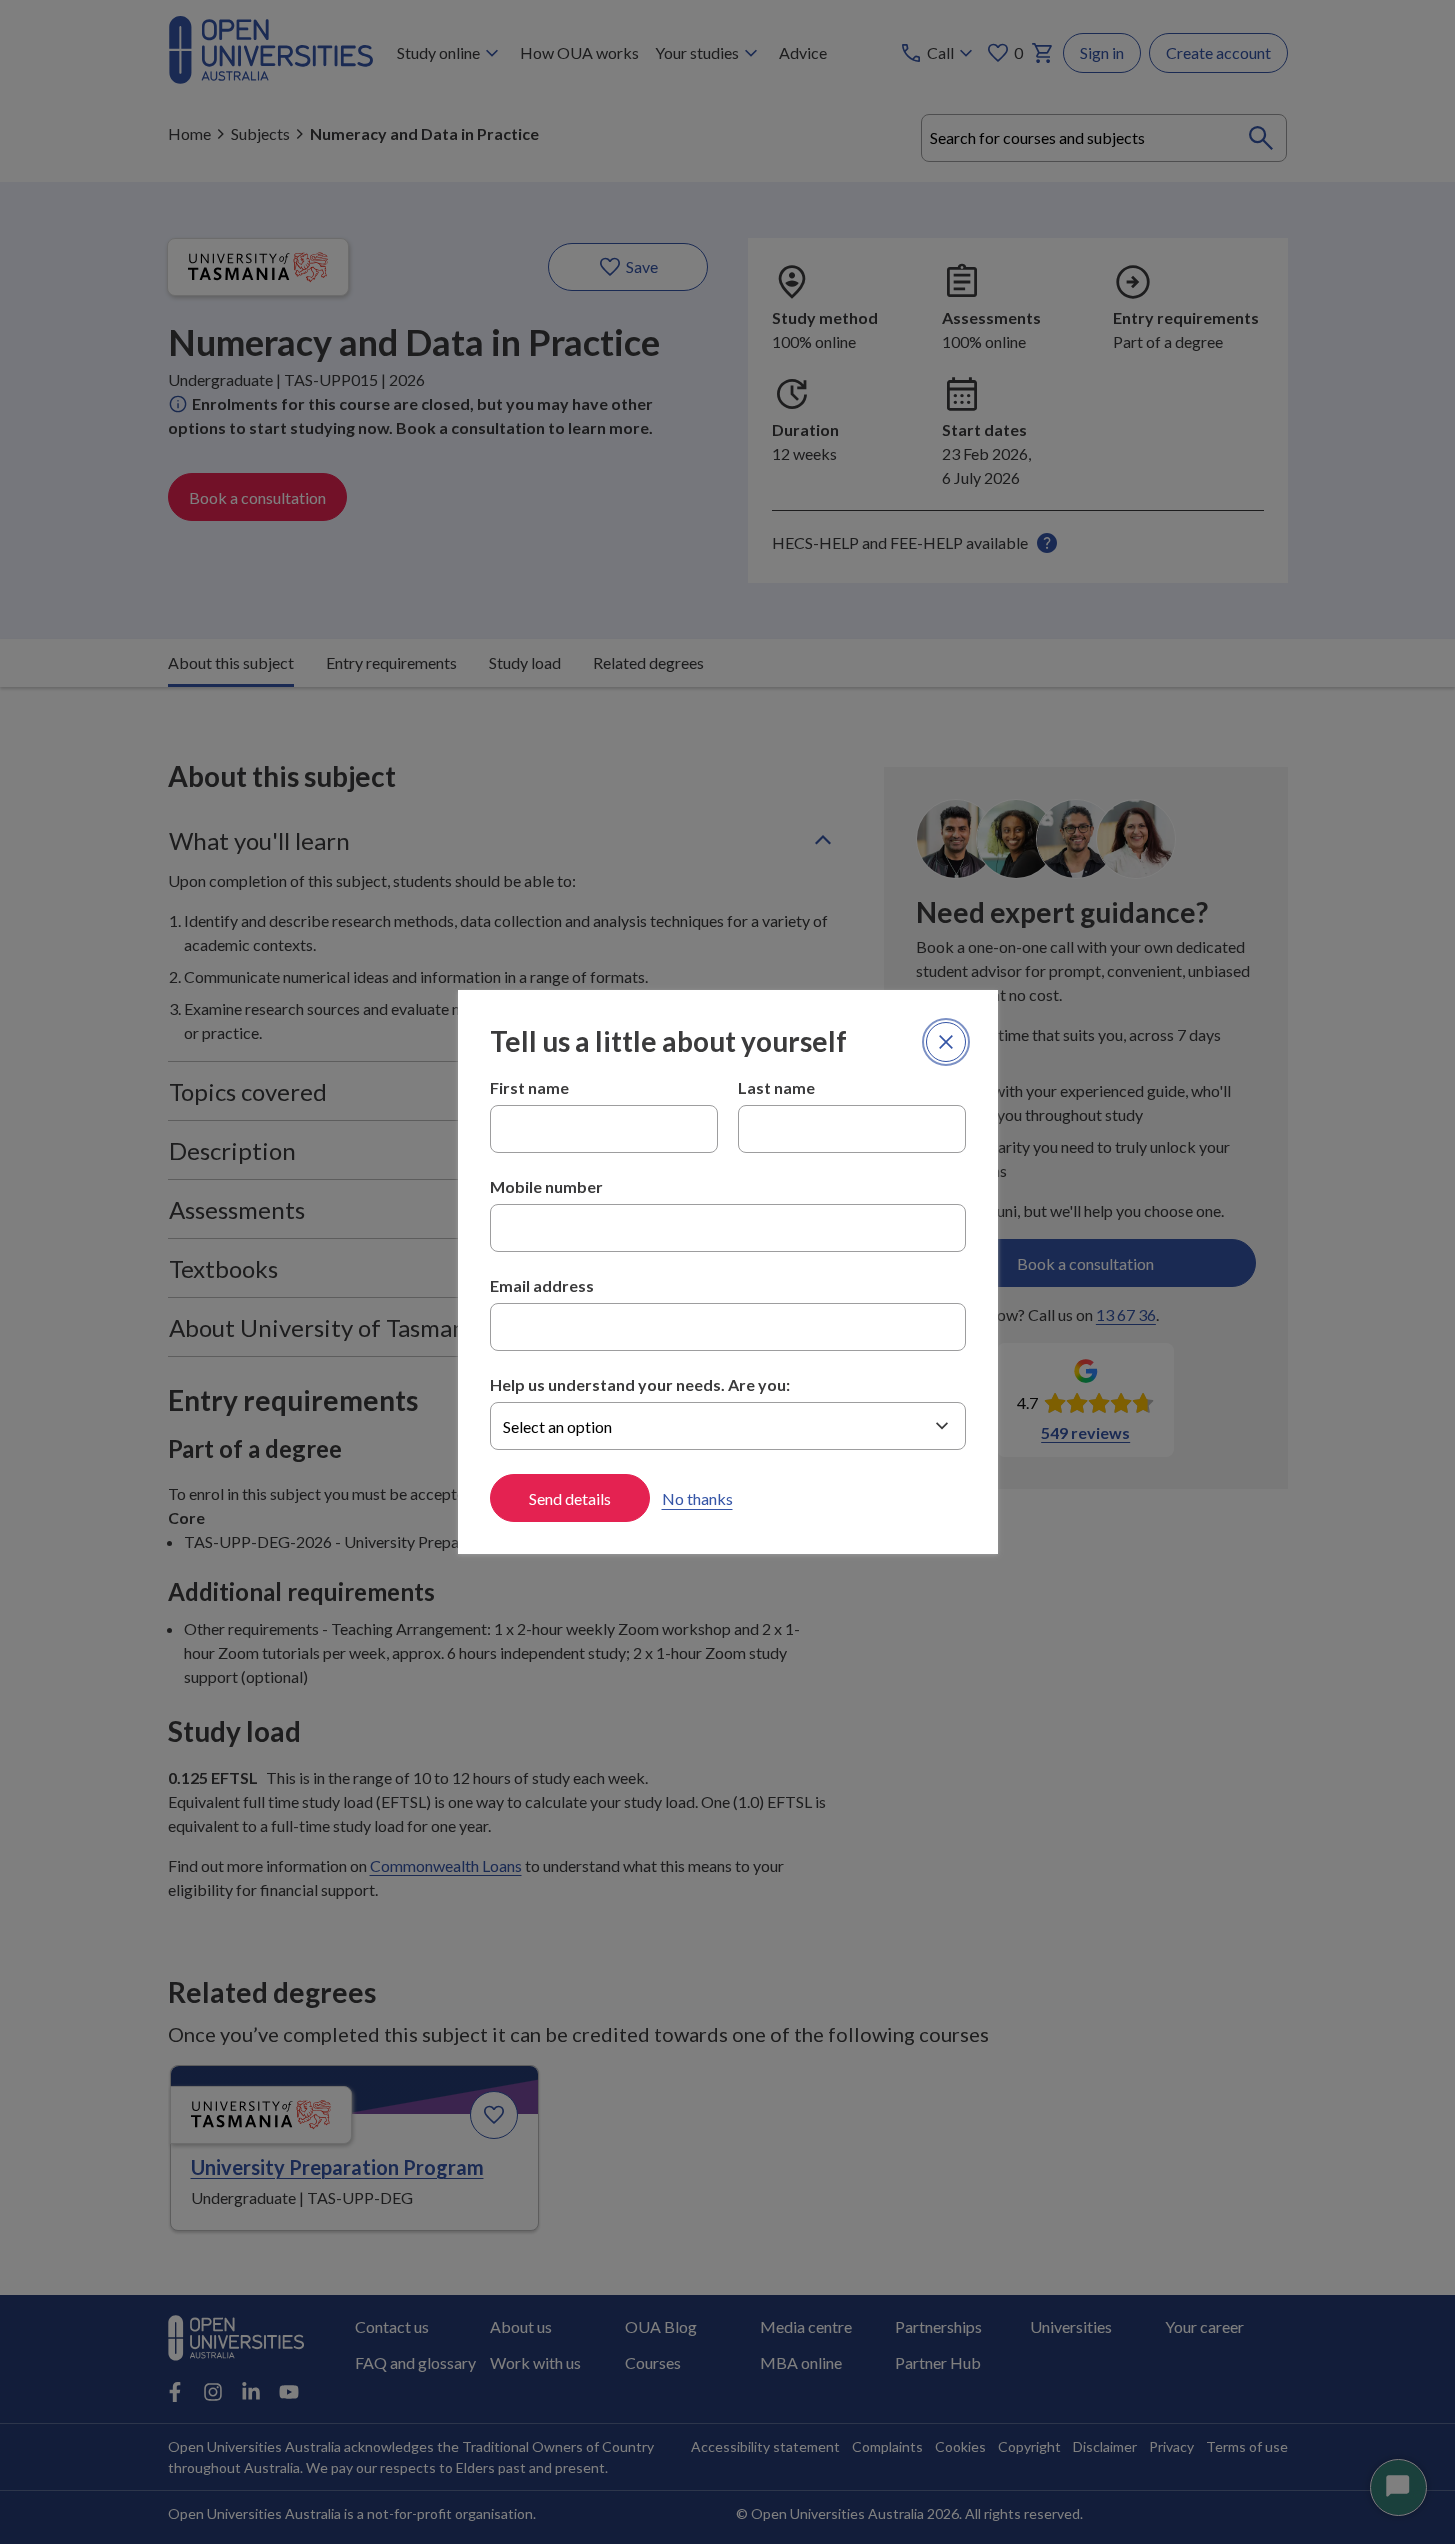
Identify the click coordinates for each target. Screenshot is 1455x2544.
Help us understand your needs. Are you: (640, 1384)
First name (529, 1087)
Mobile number (546, 1186)
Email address (542, 1285)
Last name (776, 1087)
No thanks (697, 1498)
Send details (570, 1498)
